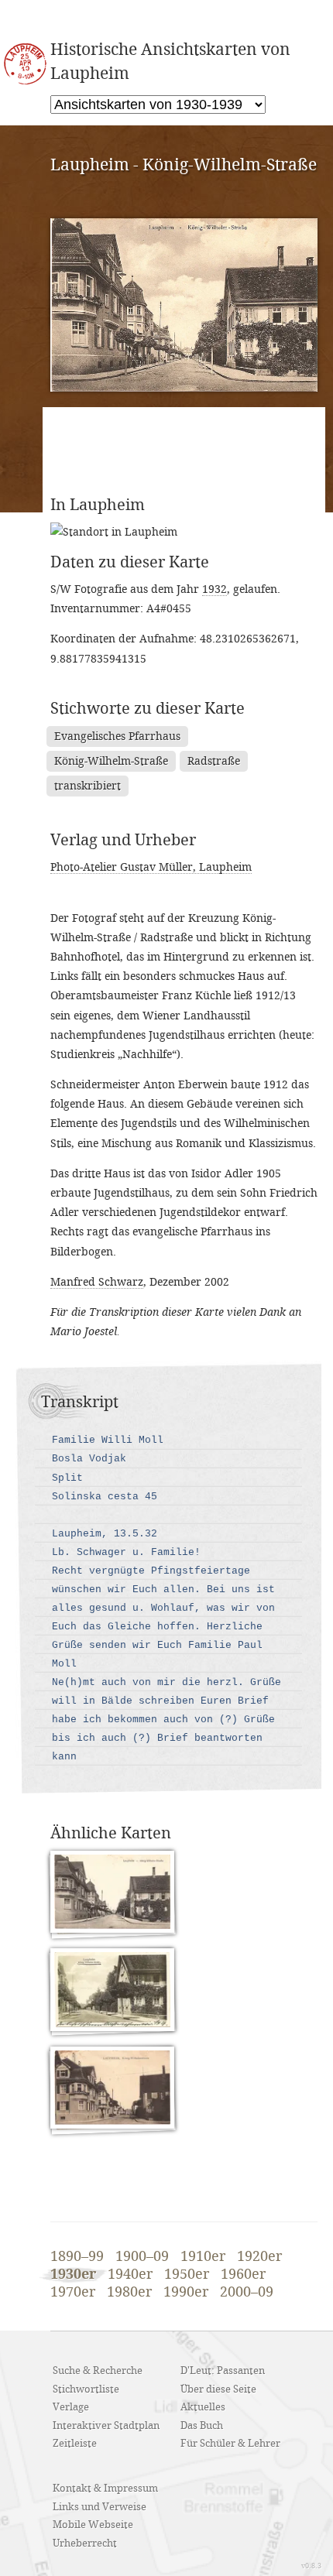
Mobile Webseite (93, 2525)
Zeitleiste (75, 2444)
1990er (186, 2293)
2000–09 (247, 2293)
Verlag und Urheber (123, 841)
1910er (203, 2257)
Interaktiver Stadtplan (106, 2426)
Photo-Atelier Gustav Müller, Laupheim (151, 867)
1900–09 (142, 2257)
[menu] (158, 104)
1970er (73, 2293)
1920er (259, 2257)
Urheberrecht (85, 2543)
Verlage (71, 2407)
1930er (73, 2275)
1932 (215, 589)
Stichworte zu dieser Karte (148, 709)
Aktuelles (203, 2407)
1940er (130, 2275)
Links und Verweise (100, 2507)
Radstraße (214, 761)
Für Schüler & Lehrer (230, 2444)
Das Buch (202, 2426)
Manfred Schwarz (97, 1282)
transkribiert (88, 786)
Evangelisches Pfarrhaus (117, 736)
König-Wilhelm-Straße (111, 761)
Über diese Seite (218, 2389)
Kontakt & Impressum (105, 2489)
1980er (129, 2293)
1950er (187, 2275)
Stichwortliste (86, 2389)
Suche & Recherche (98, 2371)
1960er (243, 2275)
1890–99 (77, 2257)
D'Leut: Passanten (223, 2371)
